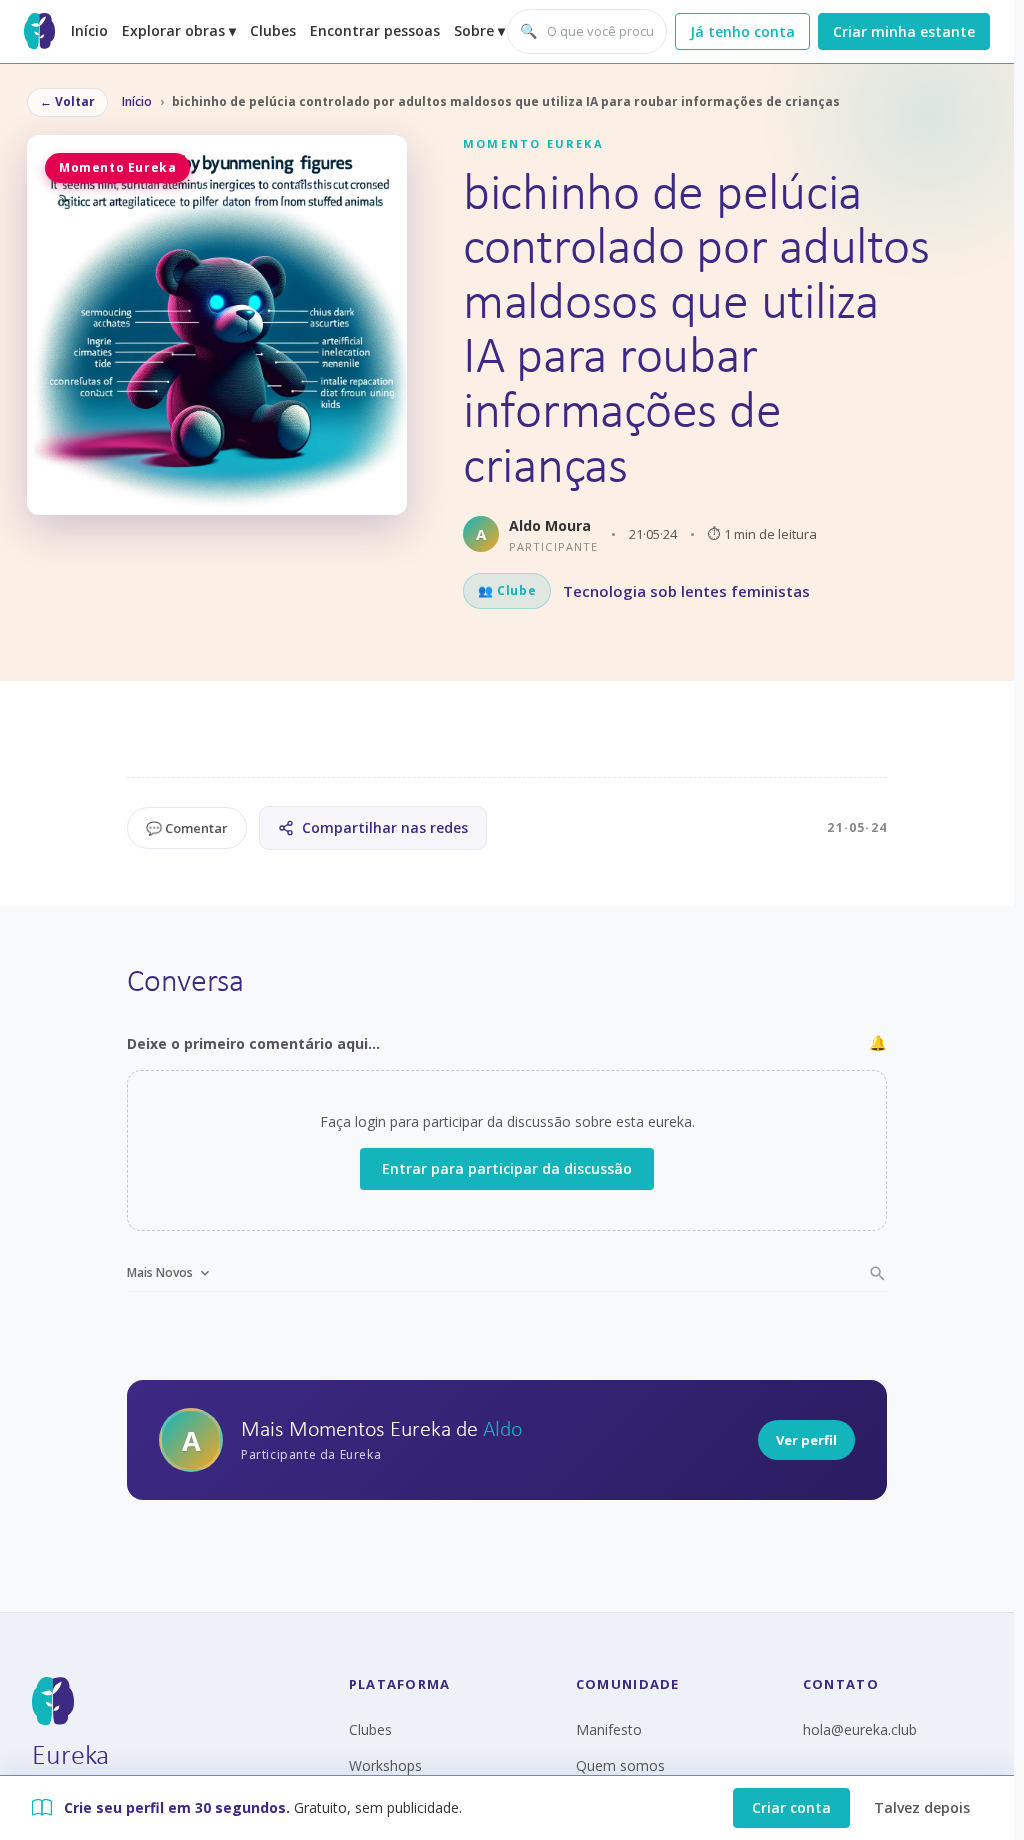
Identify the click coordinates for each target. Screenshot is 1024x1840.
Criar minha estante (904, 31)
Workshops (385, 1765)
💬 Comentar (187, 828)
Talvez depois (922, 1807)
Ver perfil (806, 1440)
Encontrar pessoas (375, 30)
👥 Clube (507, 590)
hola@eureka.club (860, 1729)
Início (89, 30)
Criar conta (791, 1807)
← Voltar (67, 101)
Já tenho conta (742, 31)
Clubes (273, 30)
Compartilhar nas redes (385, 827)
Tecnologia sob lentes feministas (686, 591)
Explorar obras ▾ (179, 30)
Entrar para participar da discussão (507, 1168)
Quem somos (620, 1765)
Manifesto (609, 1729)
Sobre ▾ (479, 30)
